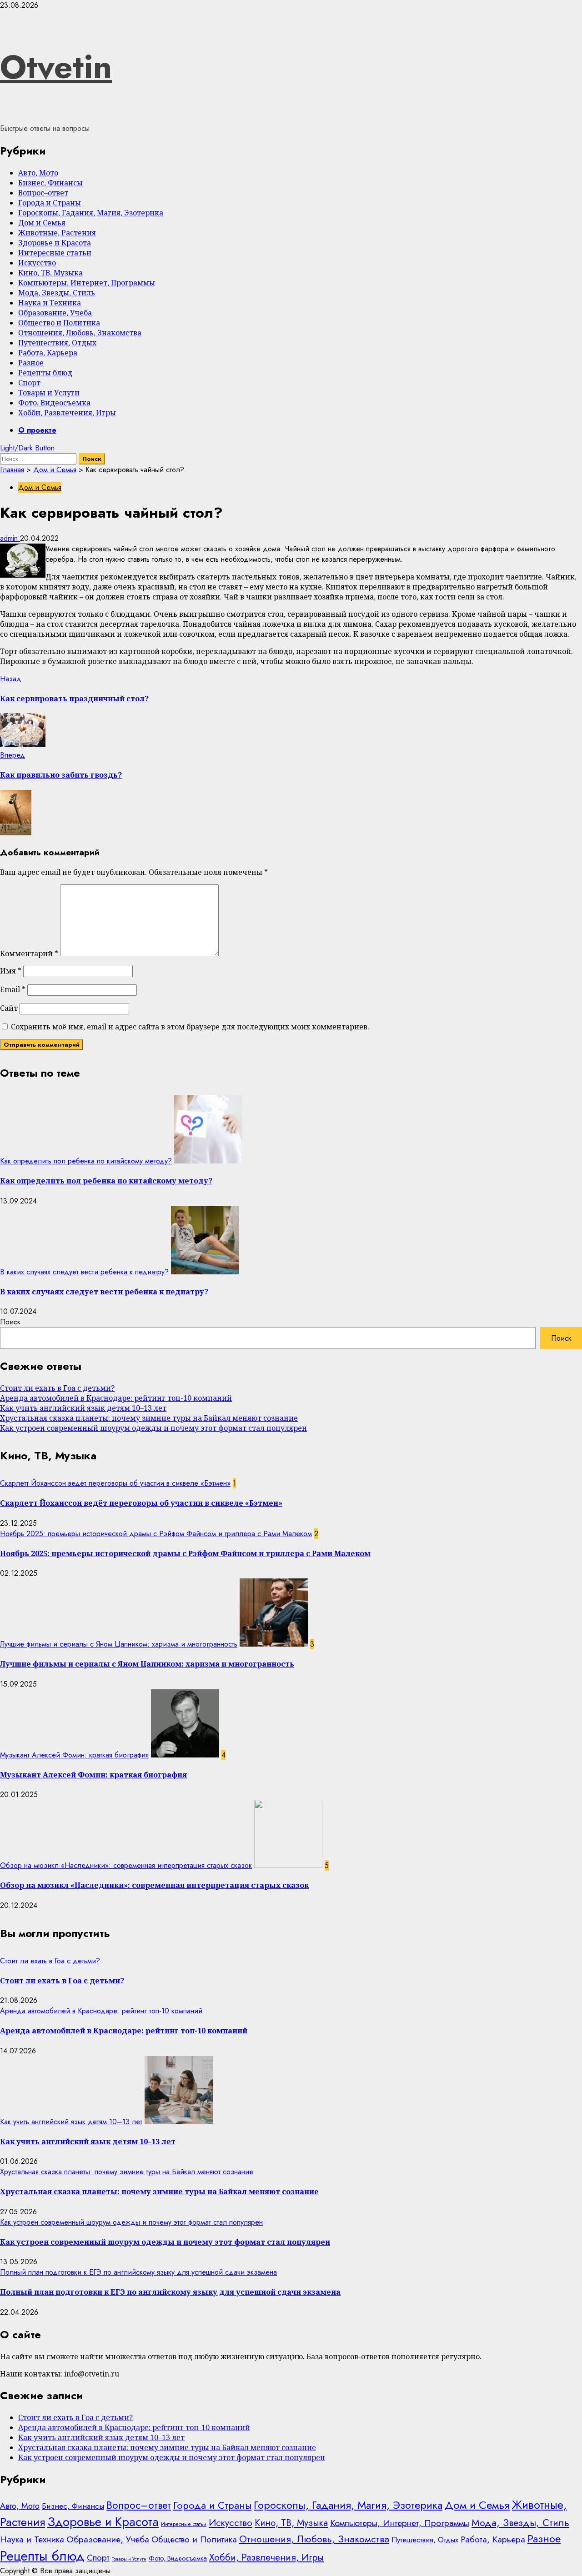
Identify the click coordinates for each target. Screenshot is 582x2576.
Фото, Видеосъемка (54, 403)
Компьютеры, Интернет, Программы (87, 283)
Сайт (9, 1008)
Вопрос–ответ (43, 193)
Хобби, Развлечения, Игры (67, 413)
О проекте (37, 430)
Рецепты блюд (45, 373)
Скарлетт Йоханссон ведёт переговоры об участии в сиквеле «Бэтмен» (115, 1483)
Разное (31, 363)
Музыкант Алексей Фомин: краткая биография (74, 1755)
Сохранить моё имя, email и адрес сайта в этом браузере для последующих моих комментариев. (190, 1027)
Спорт (29, 383)
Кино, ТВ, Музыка (50, 273)
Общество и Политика (59, 323)
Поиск (10, 1322)
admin (10, 538)
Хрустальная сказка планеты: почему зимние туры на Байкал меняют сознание (149, 1418)
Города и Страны (50, 203)
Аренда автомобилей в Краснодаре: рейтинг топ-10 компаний (116, 1398)
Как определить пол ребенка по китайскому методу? (86, 1161)
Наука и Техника (50, 303)
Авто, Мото (38, 173)
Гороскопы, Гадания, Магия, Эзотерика (91, 213)
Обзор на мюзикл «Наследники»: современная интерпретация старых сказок (126, 1865)
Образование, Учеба (55, 313)
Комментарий (29, 954)
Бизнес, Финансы (50, 183)
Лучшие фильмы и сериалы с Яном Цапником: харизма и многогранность (119, 1644)
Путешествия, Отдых (57, 343)
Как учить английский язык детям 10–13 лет (83, 1408)
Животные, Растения (57, 233)
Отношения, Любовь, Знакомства (80, 333)
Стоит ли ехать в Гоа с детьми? (57, 1388)
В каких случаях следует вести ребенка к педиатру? (84, 1272)
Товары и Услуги (49, 393)
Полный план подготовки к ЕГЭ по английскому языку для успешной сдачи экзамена (138, 2272)
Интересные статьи (55, 253)
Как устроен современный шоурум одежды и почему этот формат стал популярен (153, 1428)
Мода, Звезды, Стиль (57, 293)
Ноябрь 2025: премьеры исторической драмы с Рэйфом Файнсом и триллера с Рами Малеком (156, 1534)
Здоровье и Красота (55, 243)
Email (13, 989)
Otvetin (56, 67)
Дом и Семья (42, 223)
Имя (11, 971)
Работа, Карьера (48, 353)
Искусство (37, 263)
